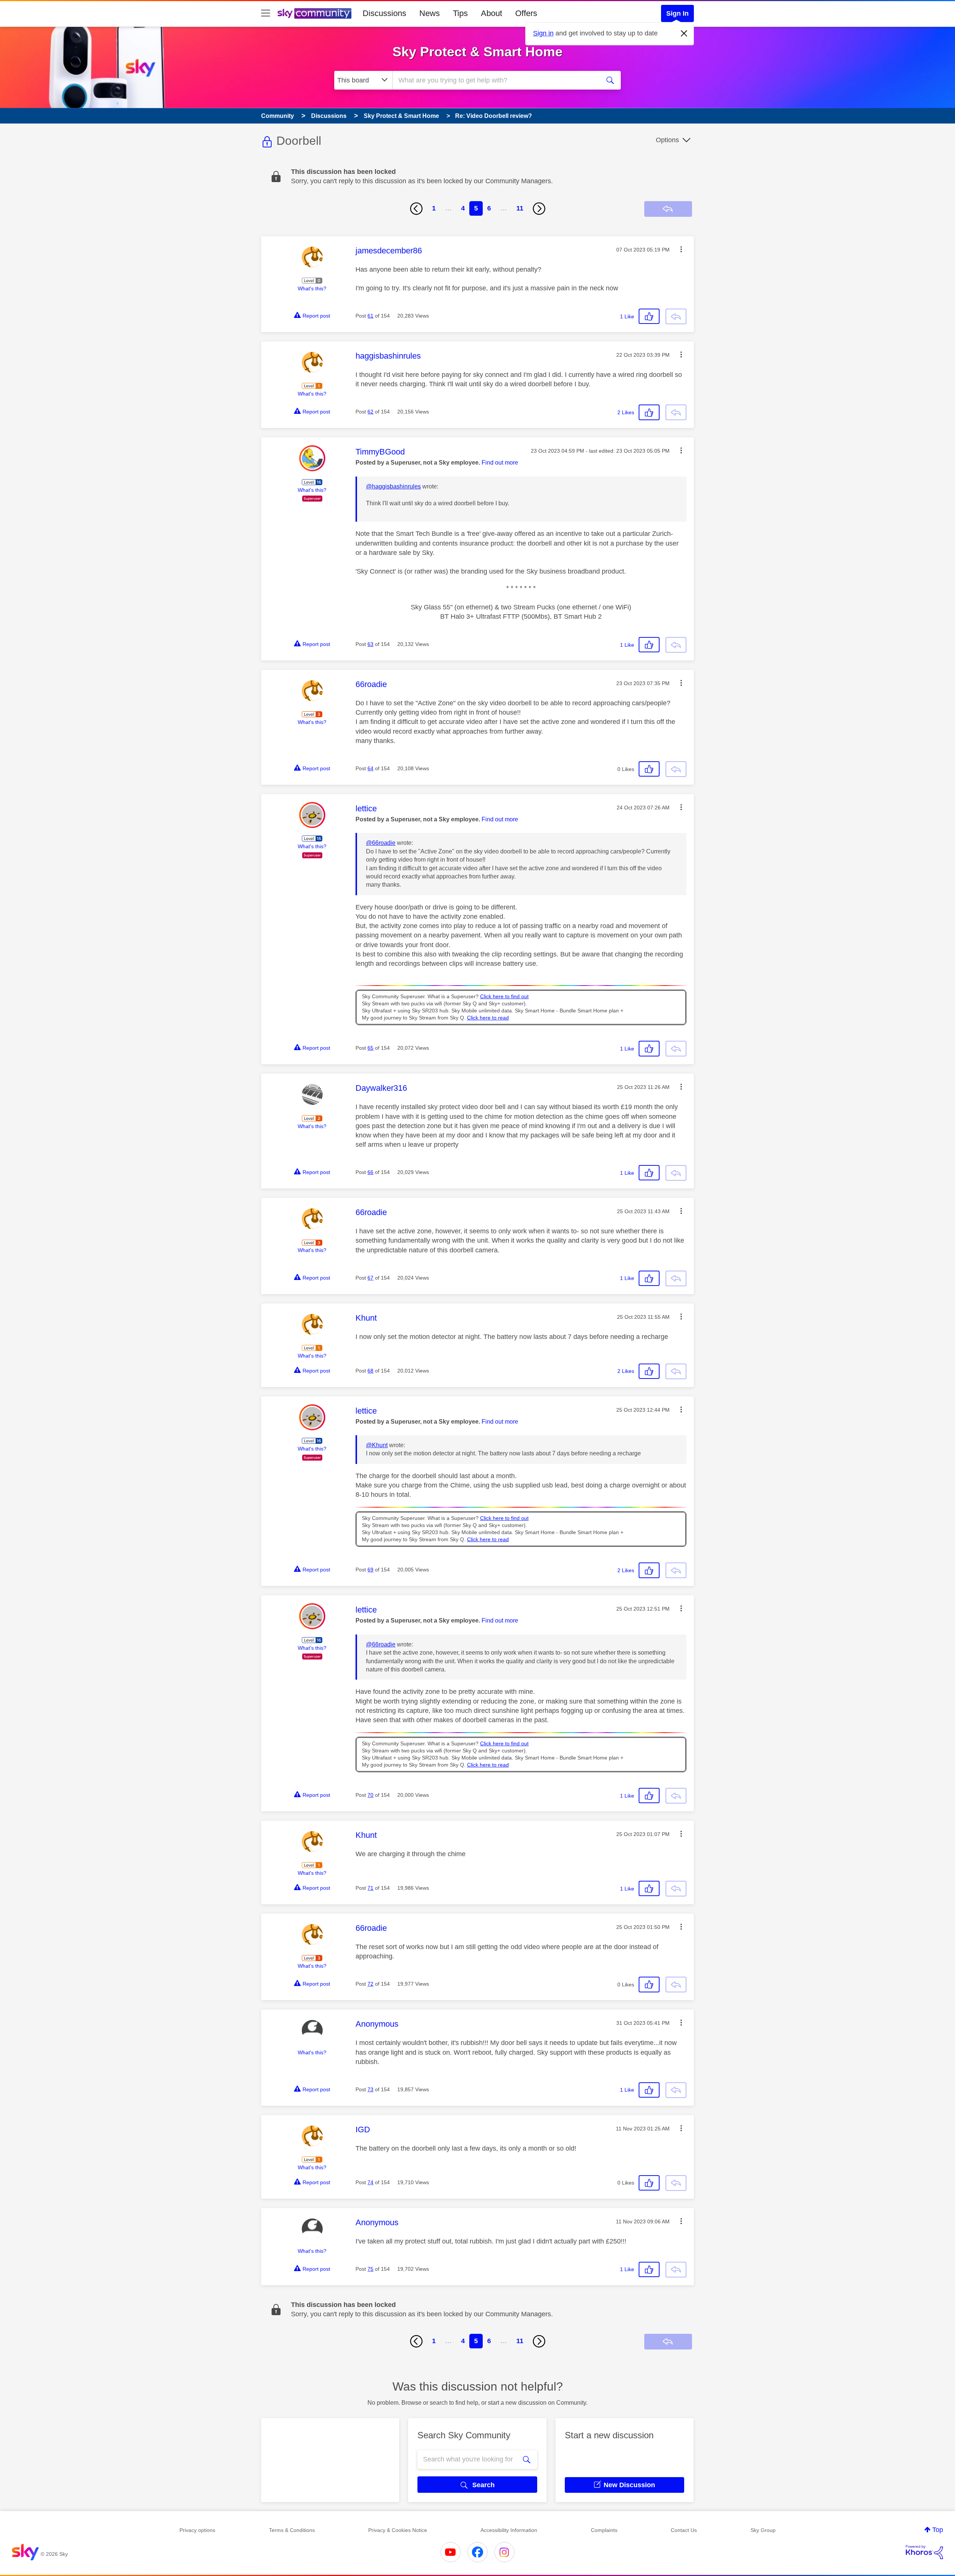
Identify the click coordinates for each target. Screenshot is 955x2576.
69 (370, 1570)
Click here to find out (504, 997)
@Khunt (377, 1445)
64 (370, 768)
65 (370, 1048)
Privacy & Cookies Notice (398, 2530)
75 (370, 2269)
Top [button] (938, 2530)
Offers (526, 13)
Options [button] (667, 140)
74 (370, 2182)
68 (370, 1371)
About (491, 13)
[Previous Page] (416, 209)
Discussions (384, 13)
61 (370, 316)
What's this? (312, 288)
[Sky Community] (314, 13)
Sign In (677, 13)
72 (370, 1984)
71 (370, 1888)
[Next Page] (539, 209)
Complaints (604, 2530)
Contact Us (684, 2530)
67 (370, 1278)
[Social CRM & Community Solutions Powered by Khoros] (924, 2552)
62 (370, 412)
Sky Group (763, 2530)
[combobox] (495, 80)
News (430, 13)
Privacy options (197, 2530)
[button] (681, 249)
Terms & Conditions (292, 2530)
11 (520, 208)
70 (370, 1795)
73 (370, 2089)
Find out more (500, 463)
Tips (460, 13)
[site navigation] (266, 13)
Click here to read (488, 1018)
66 (370, 1172)
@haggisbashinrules (393, 486)
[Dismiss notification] (684, 34)
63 (370, 644)
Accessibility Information (509, 2530)
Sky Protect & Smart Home (477, 52)
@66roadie (381, 843)
